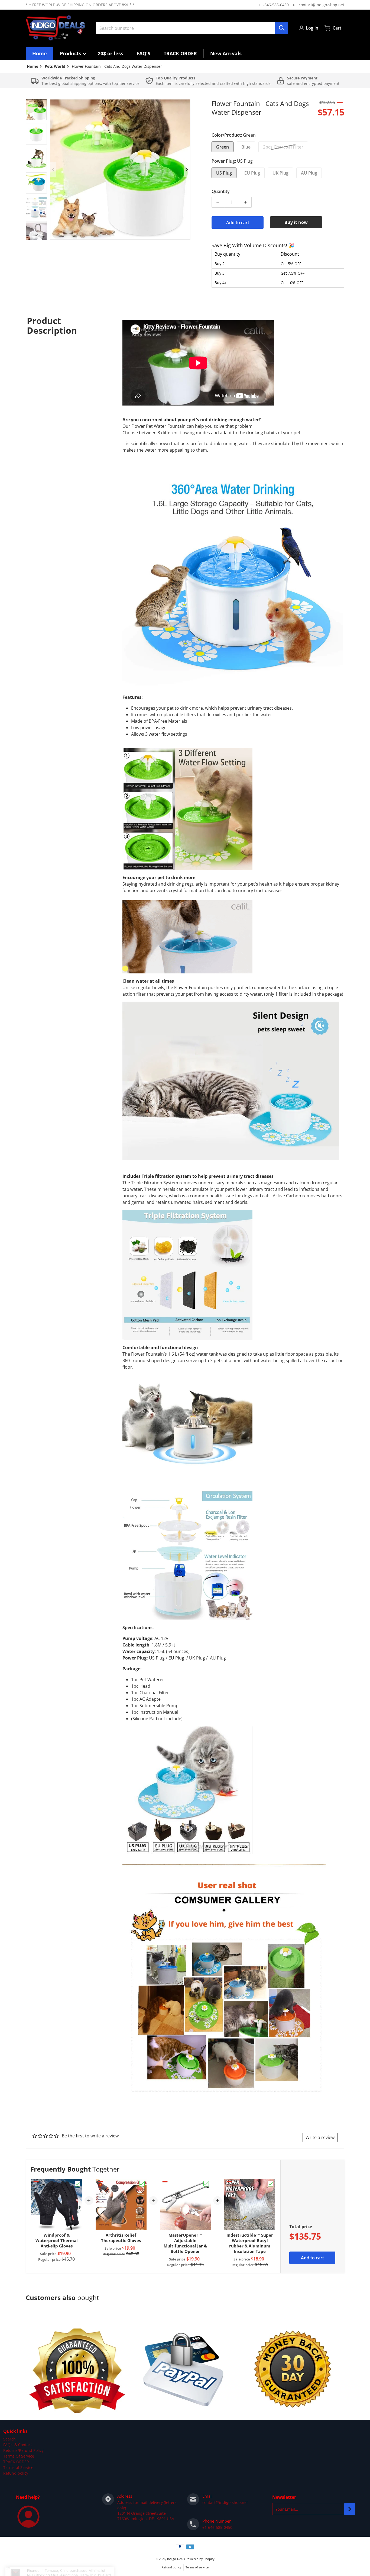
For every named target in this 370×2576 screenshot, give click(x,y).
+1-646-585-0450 (274, 5)
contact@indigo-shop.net (322, 5)
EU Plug (252, 173)
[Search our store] (282, 28)
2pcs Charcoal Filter (283, 147)
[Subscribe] (350, 2509)
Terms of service (197, 2567)
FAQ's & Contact (18, 2445)
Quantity (221, 191)
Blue (246, 147)
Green (223, 147)
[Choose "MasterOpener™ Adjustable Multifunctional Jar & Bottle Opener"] (206, 2184)
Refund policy (16, 2473)
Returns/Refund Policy (23, 2450)
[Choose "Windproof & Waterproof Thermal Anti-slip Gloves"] (77, 2184)
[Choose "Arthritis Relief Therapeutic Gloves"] (142, 2184)
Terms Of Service (19, 2456)
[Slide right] (187, 169)
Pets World (55, 66)
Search (9, 2439)
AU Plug (309, 173)
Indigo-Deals (176, 2559)
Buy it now (296, 222)
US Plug (224, 173)
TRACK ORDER (16, 2462)
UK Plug (280, 173)
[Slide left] (53, 169)
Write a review (320, 2137)
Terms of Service (18, 2467)
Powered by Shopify (200, 2559)
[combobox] (192, 28)
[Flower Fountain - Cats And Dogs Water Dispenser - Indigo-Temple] (36, 110)
